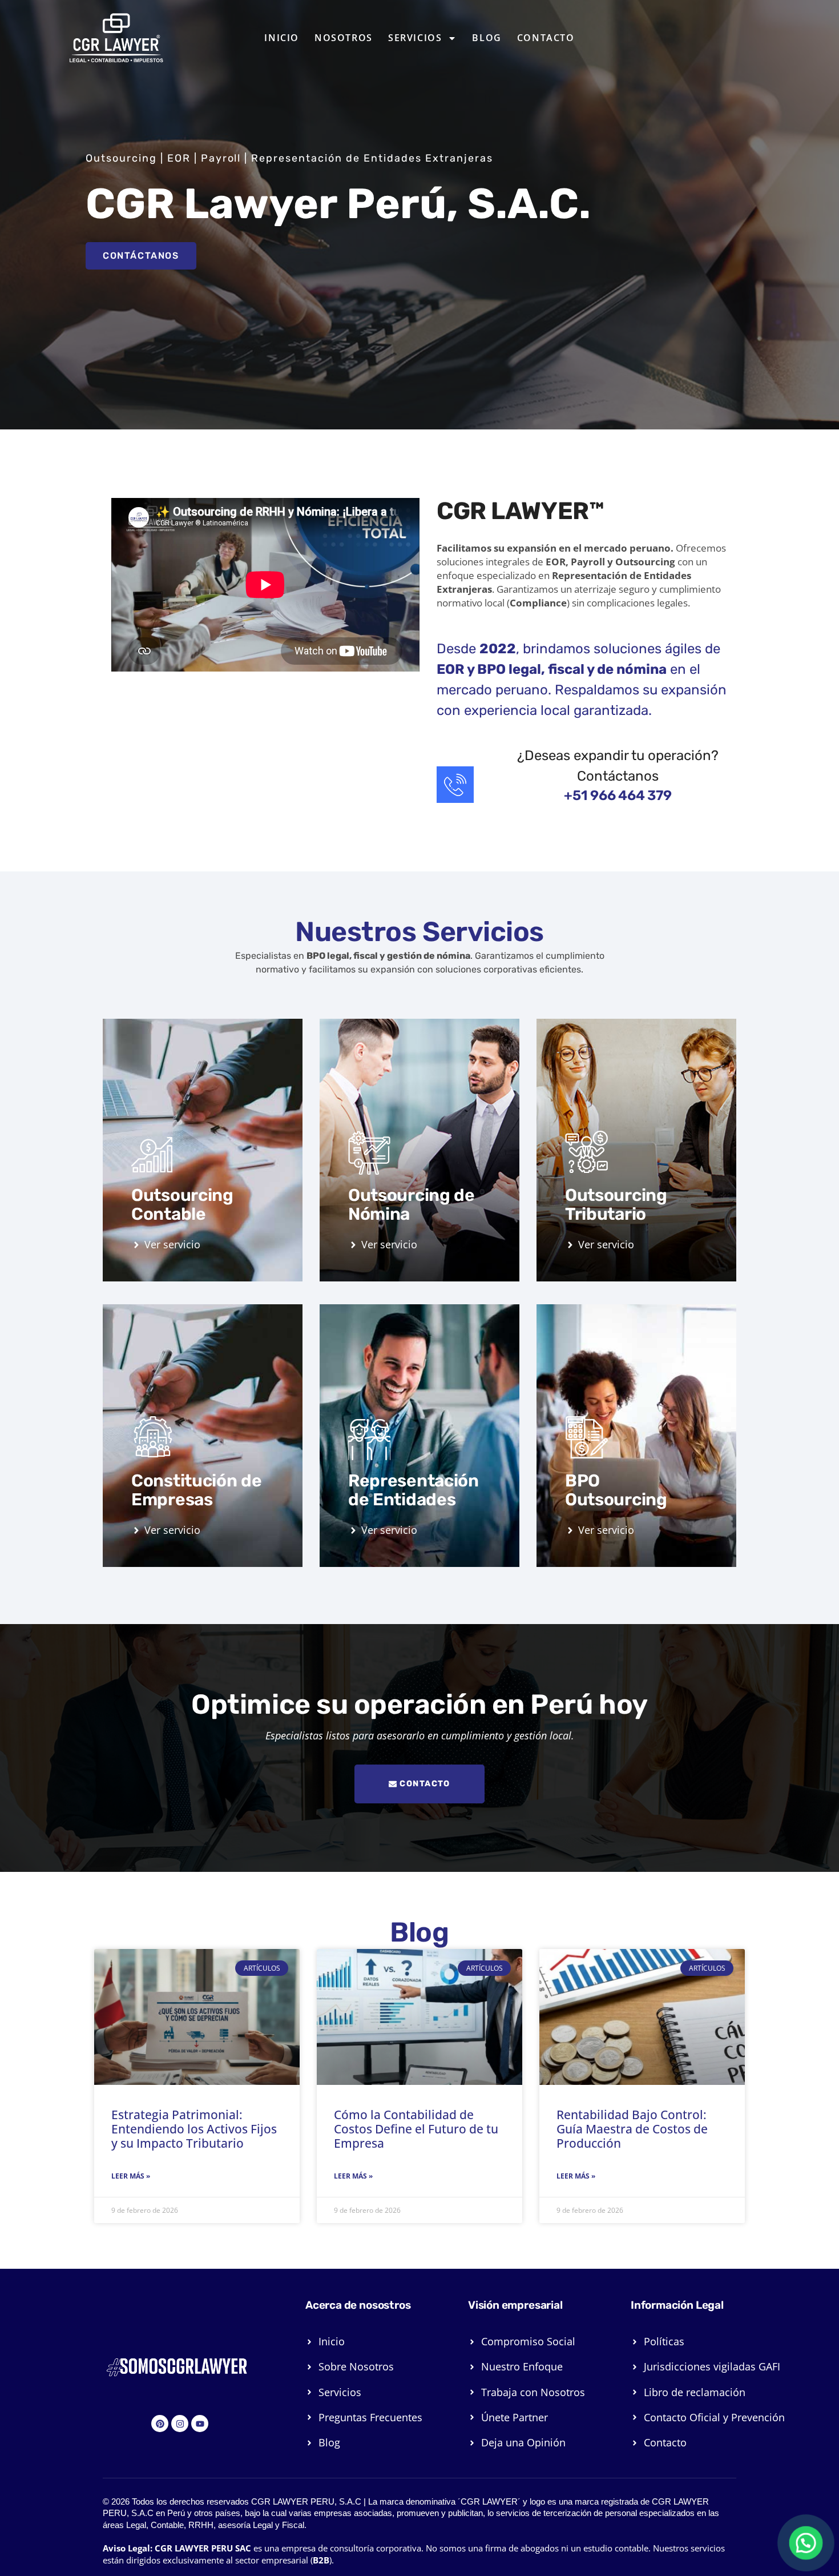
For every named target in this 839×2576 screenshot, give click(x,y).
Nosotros (344, 38)
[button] (806, 2543)
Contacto (546, 38)
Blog (487, 38)
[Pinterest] (160, 2424)
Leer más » (131, 2176)
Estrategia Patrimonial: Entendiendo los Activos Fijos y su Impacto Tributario (194, 2129)
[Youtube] (200, 2424)
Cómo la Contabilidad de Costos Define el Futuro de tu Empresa (416, 2129)
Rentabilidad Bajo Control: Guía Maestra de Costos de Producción (632, 2129)
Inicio (282, 38)
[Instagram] (180, 2424)
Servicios (415, 38)
